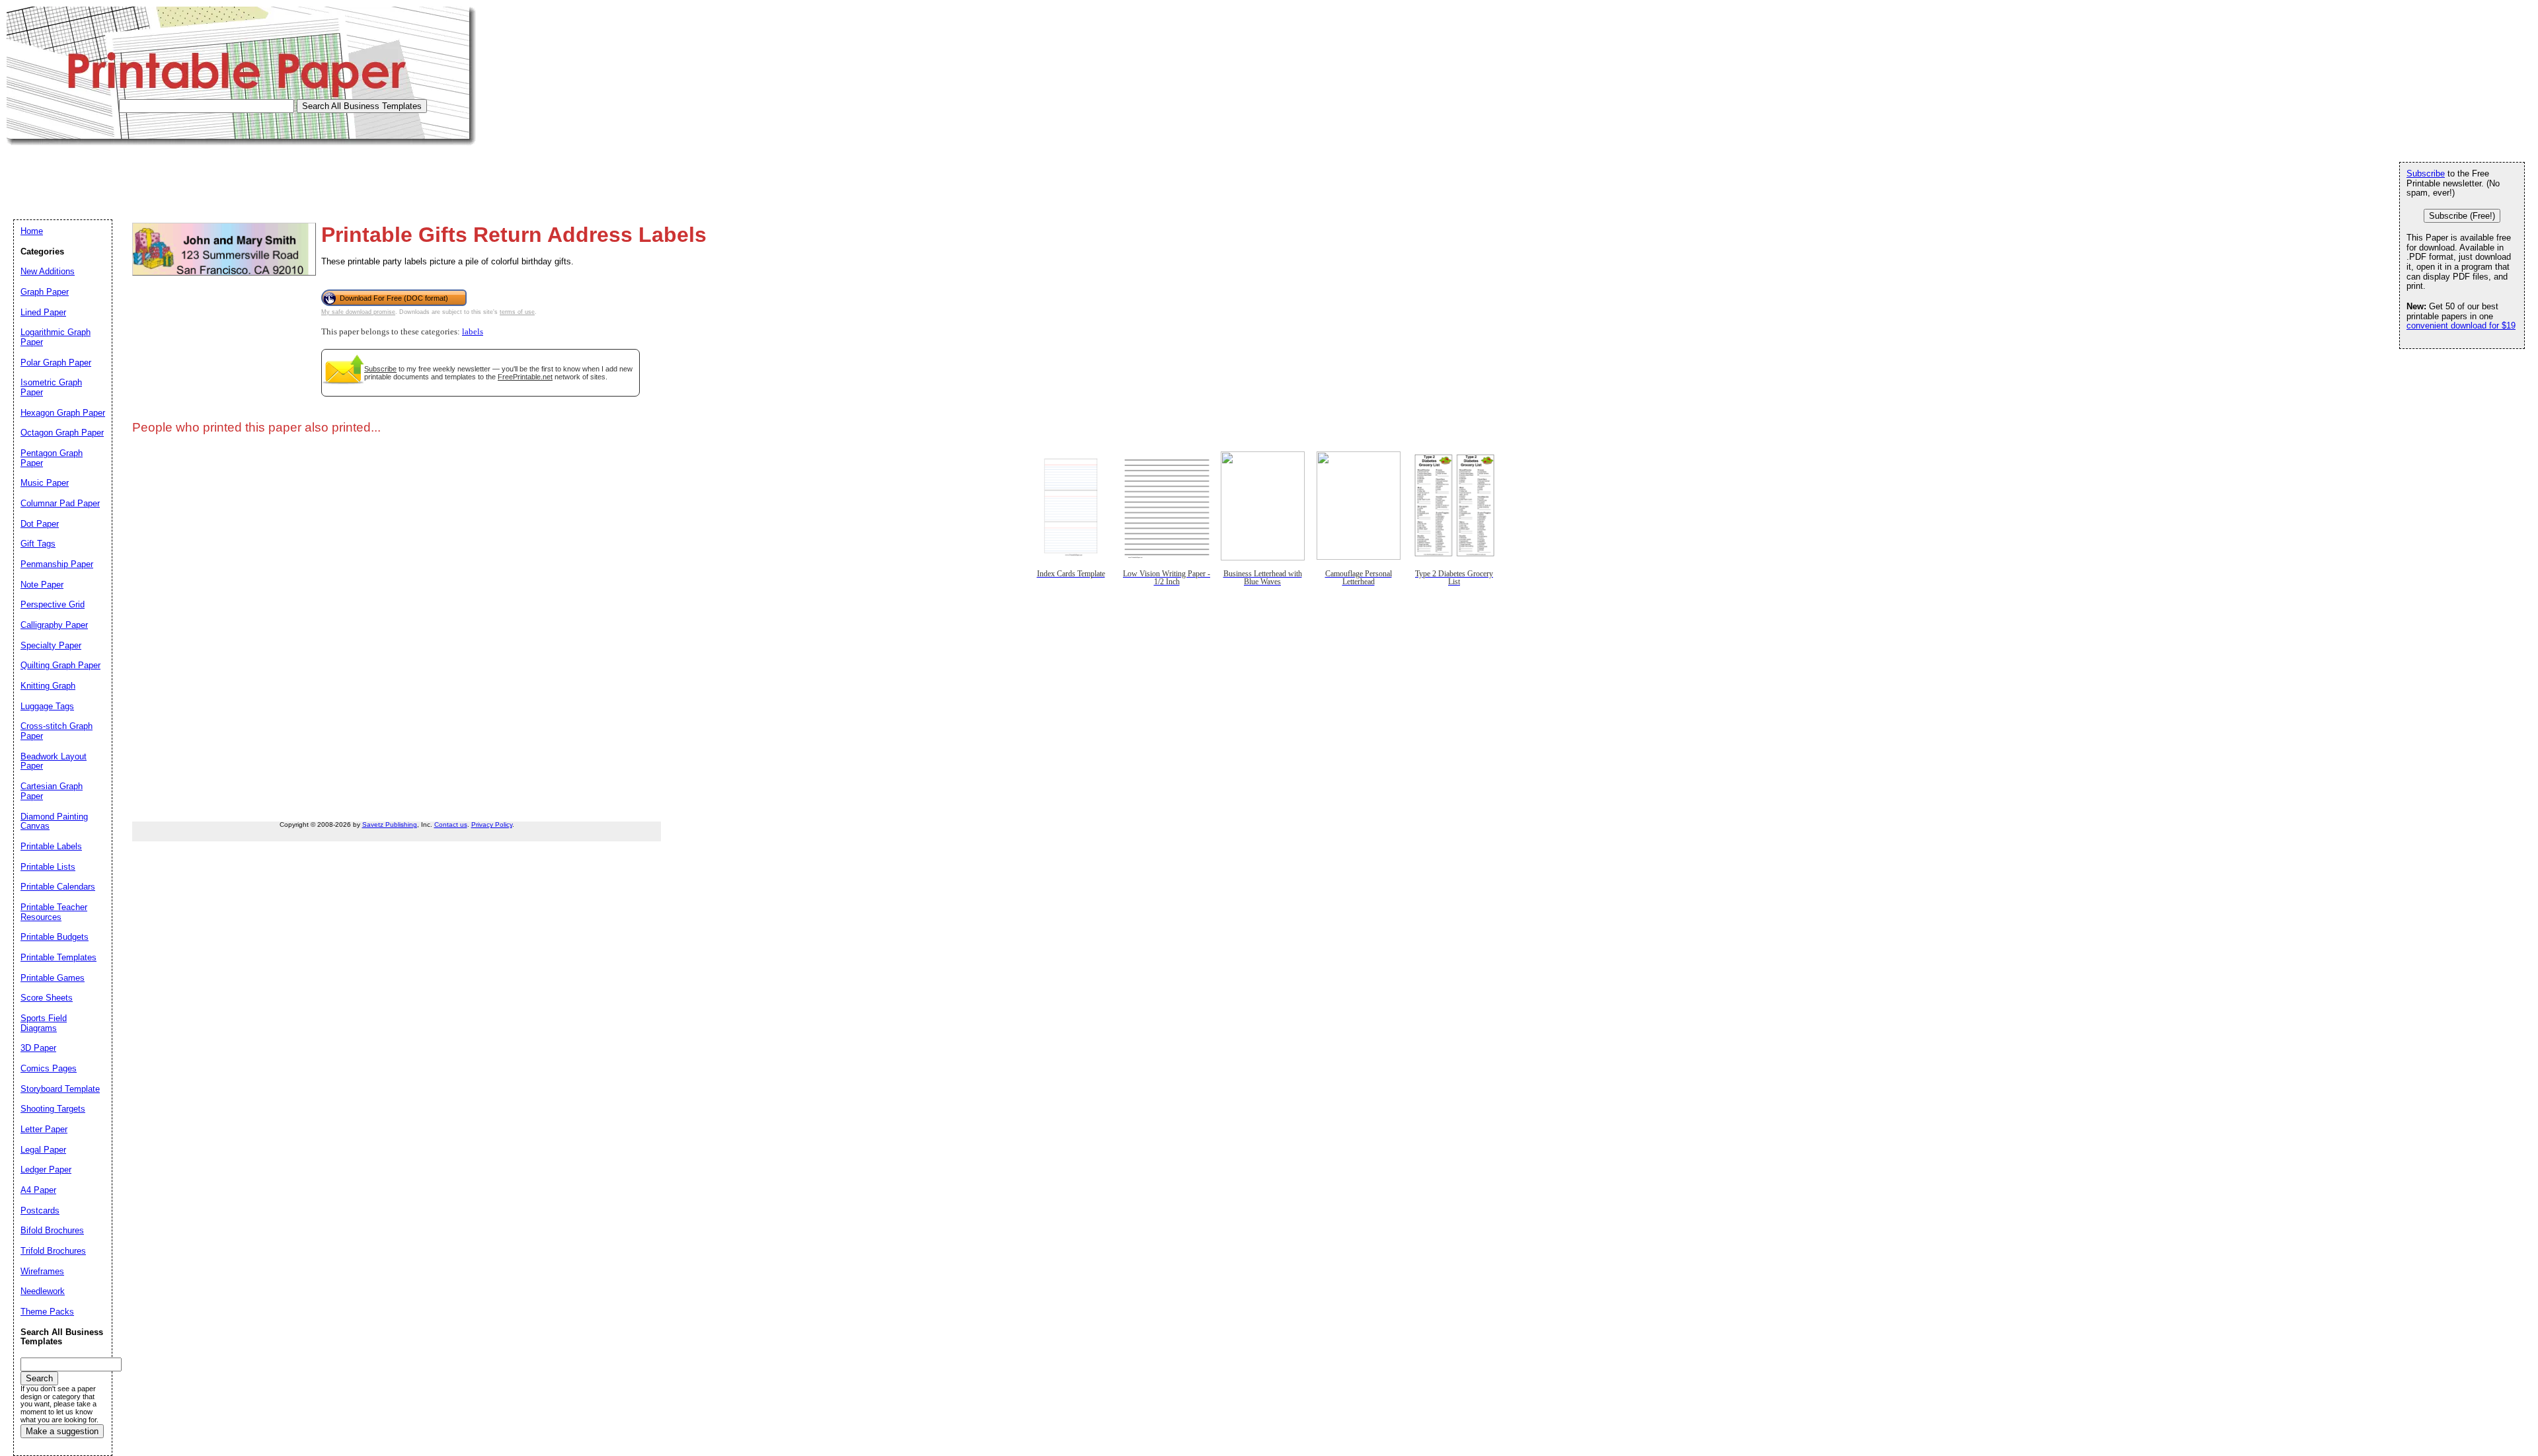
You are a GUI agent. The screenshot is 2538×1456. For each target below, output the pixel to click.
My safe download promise (358, 312)
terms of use (517, 312)
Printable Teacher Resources (54, 912)
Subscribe (380, 369)
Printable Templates (58, 957)
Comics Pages (49, 1068)
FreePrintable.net (525, 377)
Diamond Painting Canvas (54, 822)
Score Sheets (47, 998)
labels (473, 332)
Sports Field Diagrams (44, 1023)
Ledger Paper (46, 1169)
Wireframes (42, 1271)
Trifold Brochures (53, 1251)
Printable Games (53, 978)
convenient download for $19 (2461, 326)
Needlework (43, 1291)
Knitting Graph (48, 686)
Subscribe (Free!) (2462, 216)
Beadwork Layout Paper (54, 761)
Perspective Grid (53, 604)
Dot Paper (40, 524)
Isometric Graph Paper (51, 387)
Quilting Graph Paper (60, 665)
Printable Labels (51, 846)
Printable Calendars (58, 887)
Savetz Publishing (390, 824)
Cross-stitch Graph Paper (57, 731)
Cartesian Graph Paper (52, 791)
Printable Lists (48, 867)
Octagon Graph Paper (62, 433)
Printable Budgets (55, 937)
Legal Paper (43, 1150)
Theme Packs (47, 1312)
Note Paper (42, 585)
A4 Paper (38, 1190)
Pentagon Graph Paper (52, 458)
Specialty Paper (51, 645)
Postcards (40, 1210)
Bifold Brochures (52, 1230)
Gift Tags (38, 544)
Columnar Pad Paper (60, 503)
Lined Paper (43, 312)
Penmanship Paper (57, 564)
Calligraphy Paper (54, 625)
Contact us (451, 824)
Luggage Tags (47, 706)
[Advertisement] (247, 175)
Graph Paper (45, 292)
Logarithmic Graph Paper (56, 337)
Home (32, 231)
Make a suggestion (62, 1431)
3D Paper (38, 1048)
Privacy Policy (492, 824)
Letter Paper (44, 1129)
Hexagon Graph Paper (63, 413)
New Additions (48, 271)
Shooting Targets (53, 1109)
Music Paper (45, 483)
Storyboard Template (60, 1089)
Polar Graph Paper (56, 363)
